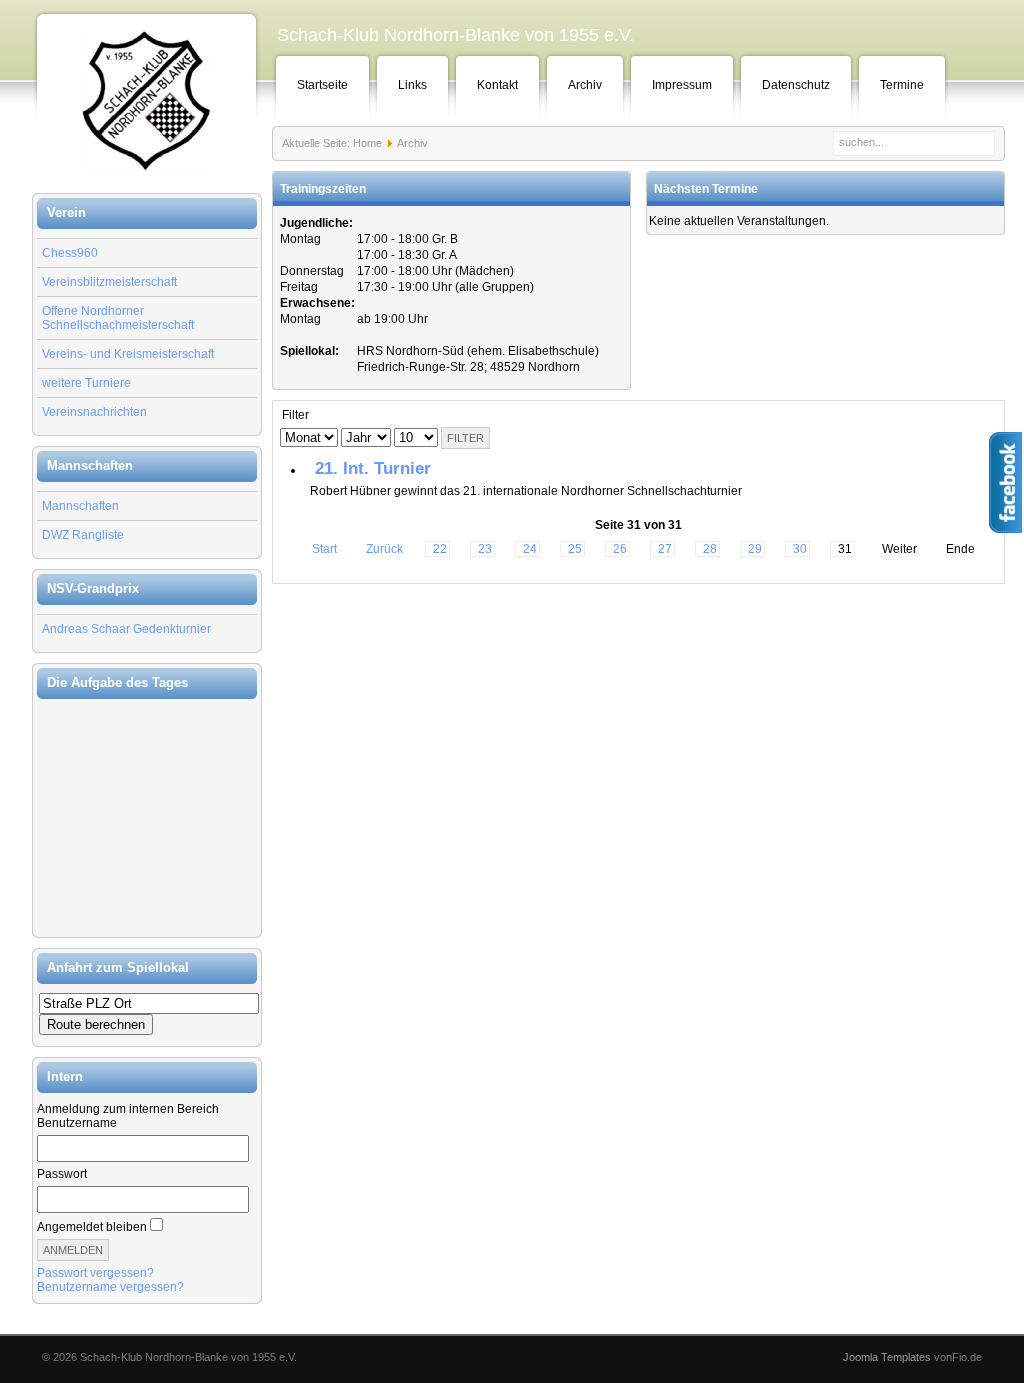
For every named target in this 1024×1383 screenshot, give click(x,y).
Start (324, 549)
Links (412, 85)
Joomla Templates (887, 1357)
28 (710, 549)
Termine (902, 85)
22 (440, 549)
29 (755, 549)
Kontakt (497, 85)
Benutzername (77, 1123)
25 (575, 549)
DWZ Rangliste (83, 535)
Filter (465, 438)
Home (367, 143)
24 (530, 549)
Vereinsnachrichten (94, 412)
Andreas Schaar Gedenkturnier (126, 629)
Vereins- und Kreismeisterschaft (128, 354)
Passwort (62, 1174)
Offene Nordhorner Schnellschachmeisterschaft (118, 318)
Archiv (585, 85)
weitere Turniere (86, 383)
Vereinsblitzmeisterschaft (109, 282)
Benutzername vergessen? (110, 1287)
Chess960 (70, 253)
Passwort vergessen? (95, 1273)
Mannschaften (80, 506)
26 (620, 549)
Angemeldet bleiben (92, 1227)
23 (485, 549)
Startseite (322, 85)
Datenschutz (796, 85)
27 (665, 549)
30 (800, 549)
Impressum (682, 85)
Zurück (384, 549)
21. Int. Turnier (373, 468)
